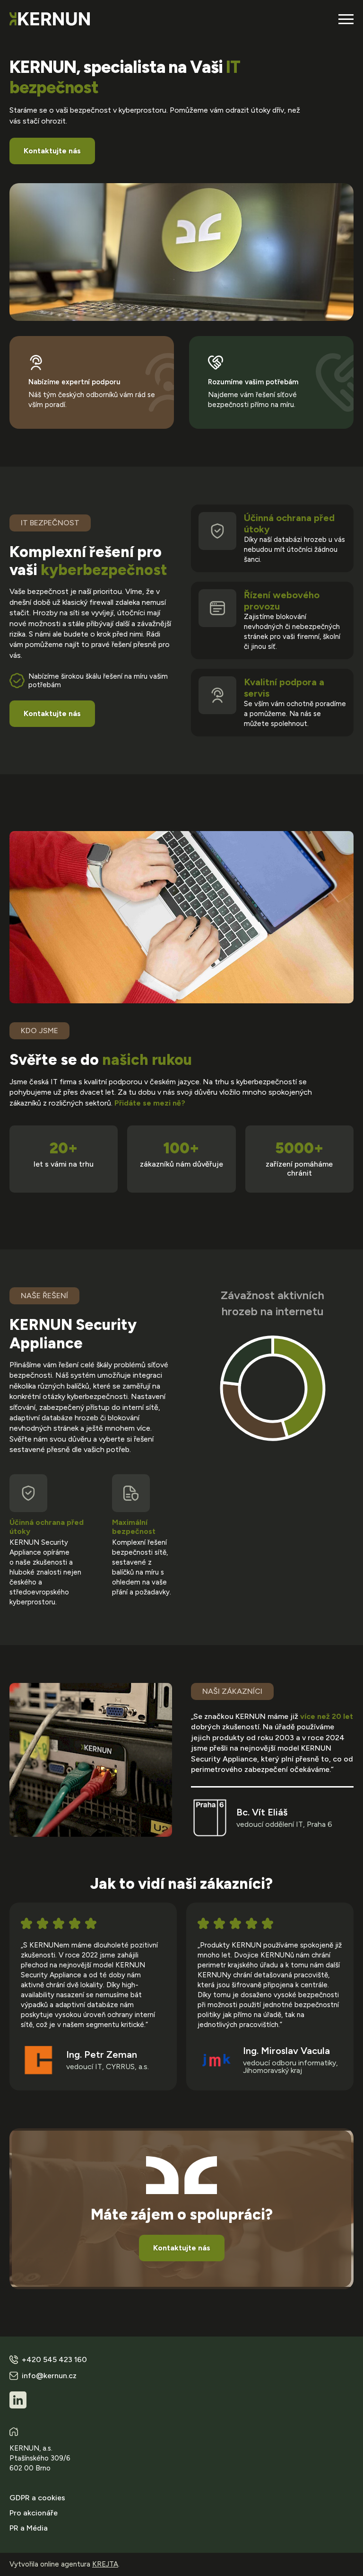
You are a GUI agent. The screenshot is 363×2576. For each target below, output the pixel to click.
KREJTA (105, 2564)
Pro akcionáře (34, 2513)
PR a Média (29, 2528)
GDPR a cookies (37, 2498)
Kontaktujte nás (52, 151)
